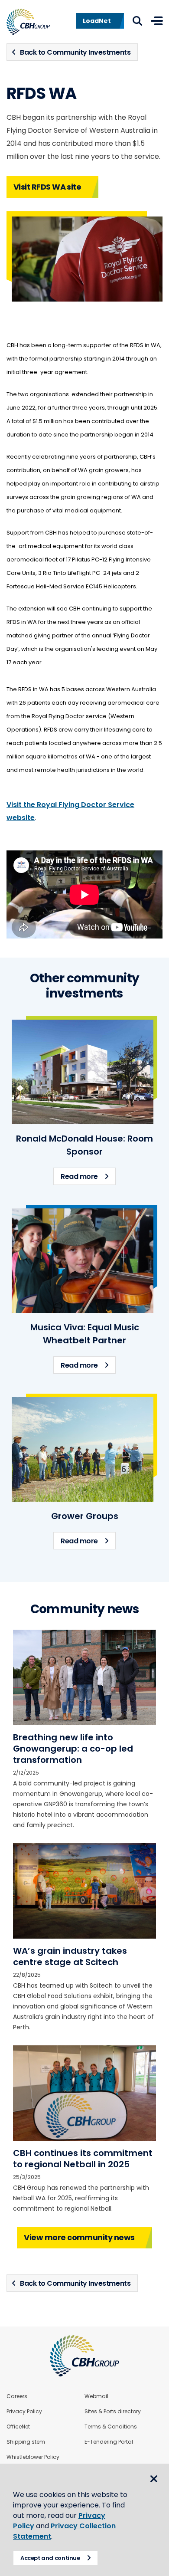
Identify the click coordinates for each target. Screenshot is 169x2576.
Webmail (96, 2396)
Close (154, 2479)
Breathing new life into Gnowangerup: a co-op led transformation (73, 1749)
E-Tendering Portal (109, 2442)
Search (137, 21)
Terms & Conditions (111, 2427)
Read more (88, 1176)
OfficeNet (18, 2427)
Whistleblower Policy (33, 2457)
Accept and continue (50, 2558)
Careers (17, 2396)
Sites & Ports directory (113, 2412)
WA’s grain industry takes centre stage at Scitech (70, 1956)
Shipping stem (26, 2442)
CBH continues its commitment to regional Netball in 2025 (83, 2159)
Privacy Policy (24, 2412)
